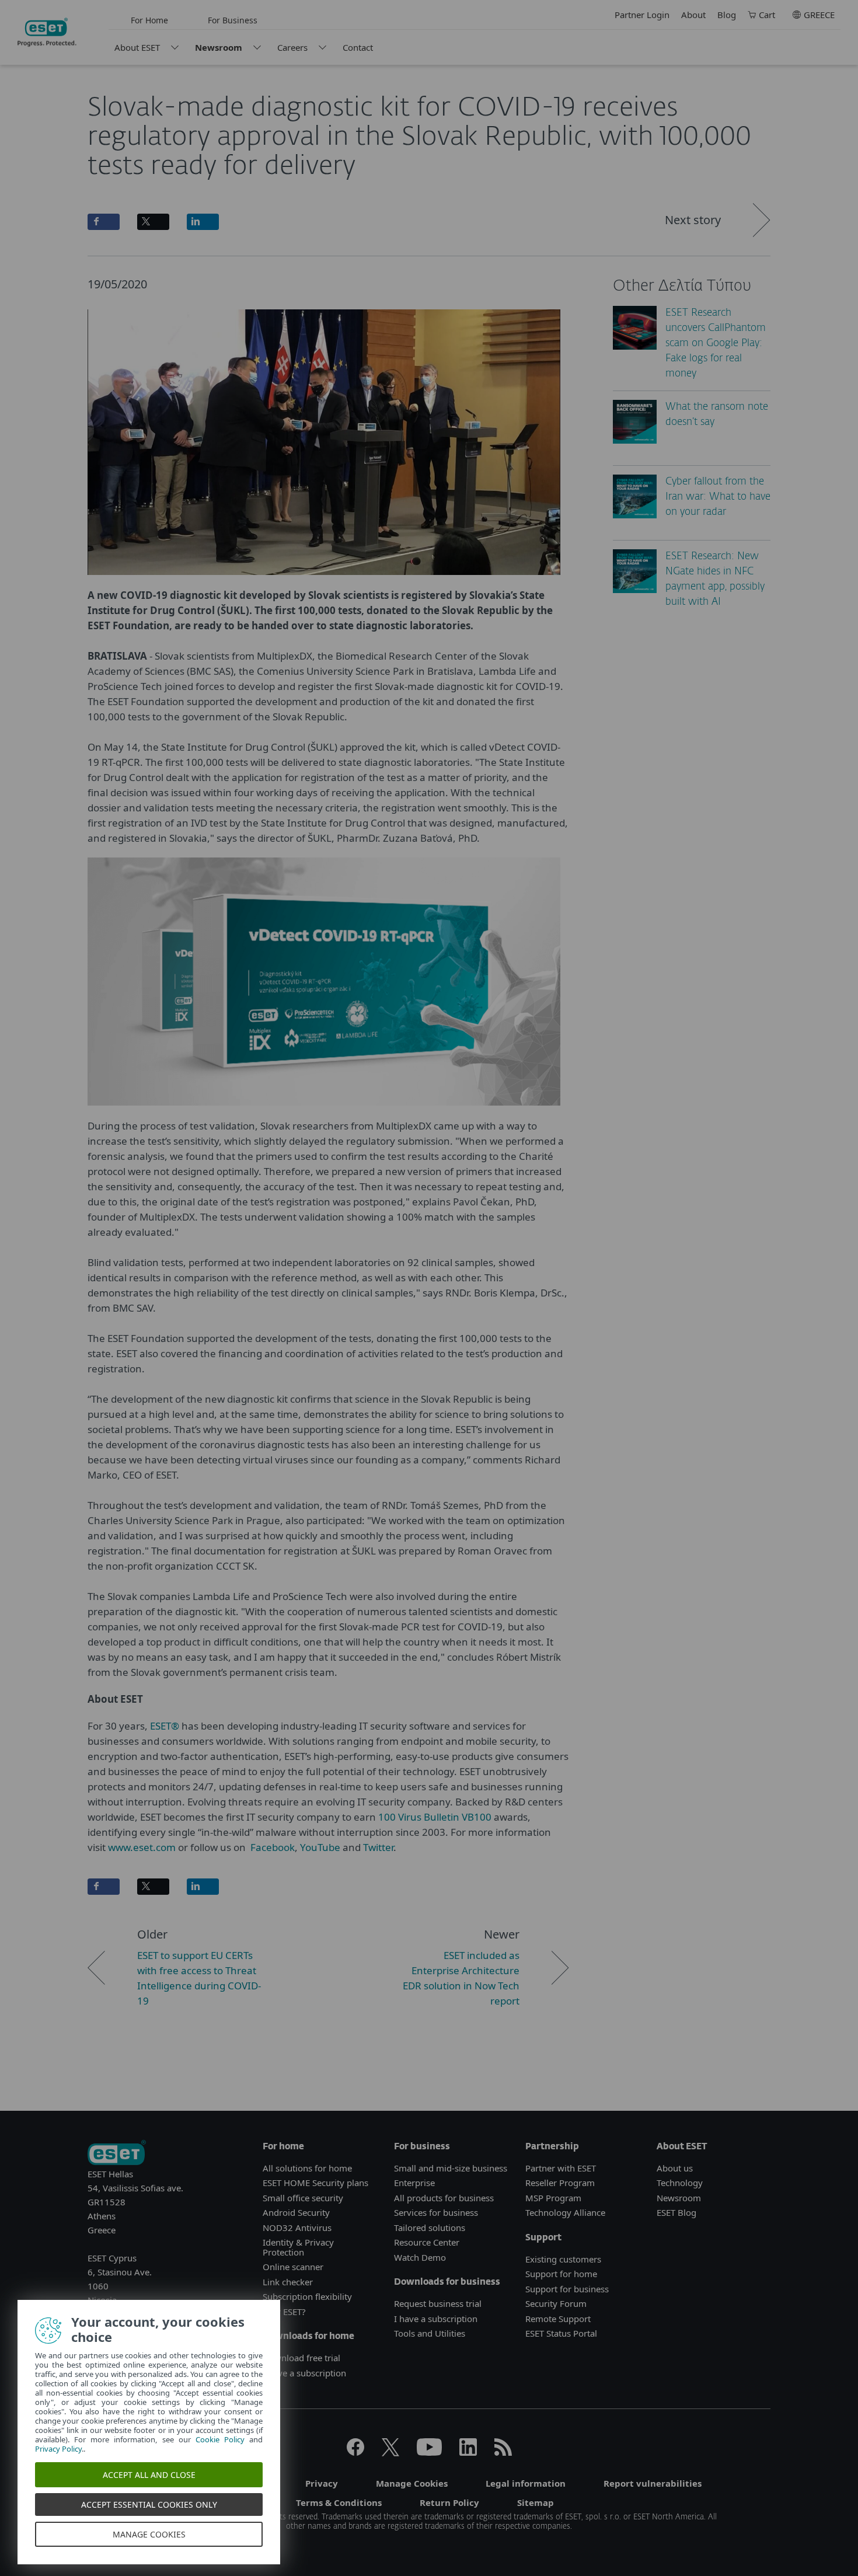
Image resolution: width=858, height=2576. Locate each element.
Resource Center (427, 2242)
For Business (233, 20)
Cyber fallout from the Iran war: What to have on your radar (718, 497)
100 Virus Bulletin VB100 (435, 1817)
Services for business (436, 2212)
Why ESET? (284, 2312)
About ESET (137, 47)
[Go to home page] (117, 2154)
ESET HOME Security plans (315, 2183)
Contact (358, 47)
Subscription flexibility (307, 2296)
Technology (680, 2183)
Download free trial (301, 2358)
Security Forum (556, 2303)
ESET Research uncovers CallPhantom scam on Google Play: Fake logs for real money (716, 344)
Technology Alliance (565, 2212)
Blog (727, 15)
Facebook (273, 1847)
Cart (767, 15)
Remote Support (558, 2319)
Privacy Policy (58, 2449)
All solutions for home (307, 2168)
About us (675, 2168)
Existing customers (563, 2259)
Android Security (296, 2212)
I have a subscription (304, 2373)
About (693, 15)
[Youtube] (429, 2452)
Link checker (288, 2282)
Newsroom (219, 47)
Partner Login (642, 15)
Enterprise (414, 2183)
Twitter (377, 1847)
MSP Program (553, 2198)
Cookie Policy (220, 2439)
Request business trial (438, 2303)
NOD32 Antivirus (297, 2228)
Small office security (303, 2198)
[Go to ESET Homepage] (47, 32)
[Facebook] (355, 2452)
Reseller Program (560, 2183)
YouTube (320, 1847)
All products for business (444, 2198)
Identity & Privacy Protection (298, 2247)
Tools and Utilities (430, 2333)
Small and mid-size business (451, 2168)
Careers (292, 47)
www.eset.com (142, 1847)
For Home (149, 20)
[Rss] (503, 2452)
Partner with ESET (561, 2168)
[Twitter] (390, 2452)
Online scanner (293, 2267)
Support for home (561, 2274)
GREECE (819, 15)
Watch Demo (420, 2257)
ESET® (163, 1726)
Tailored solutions (430, 2228)
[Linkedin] (468, 2452)
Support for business (567, 2289)
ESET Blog (676, 2212)
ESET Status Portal (561, 2333)
